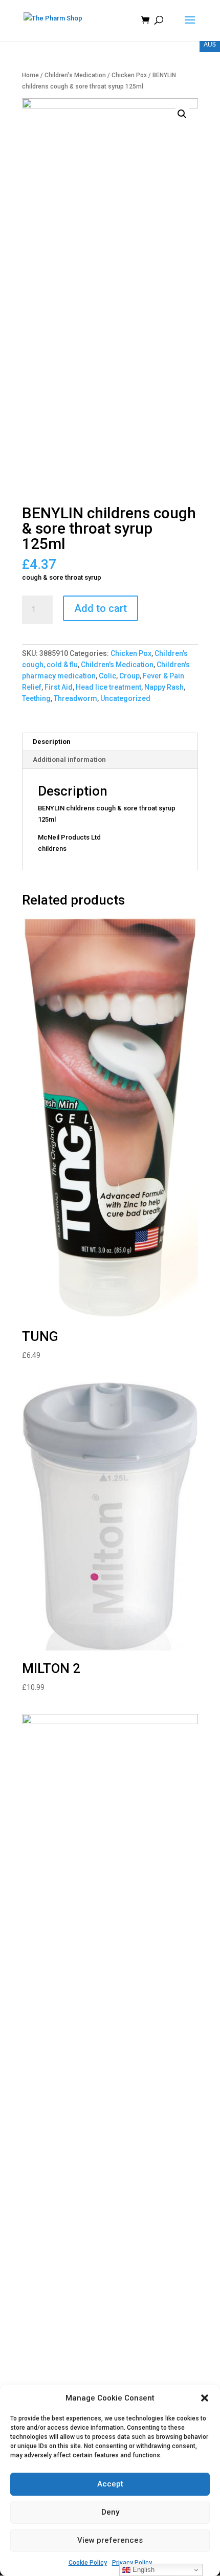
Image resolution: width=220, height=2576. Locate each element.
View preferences (110, 2540)
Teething (36, 698)
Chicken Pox (129, 75)
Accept (110, 2484)
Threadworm (75, 698)
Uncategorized (125, 698)
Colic (107, 676)
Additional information (69, 759)
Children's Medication (75, 75)
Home (30, 75)
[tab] (110, 742)
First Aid (59, 687)
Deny (110, 2512)
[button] (205, 2398)
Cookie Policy (88, 2563)
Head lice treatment (108, 687)
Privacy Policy (132, 2563)
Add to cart (101, 608)
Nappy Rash (164, 687)
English (142, 2570)
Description (52, 742)
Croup (129, 676)
